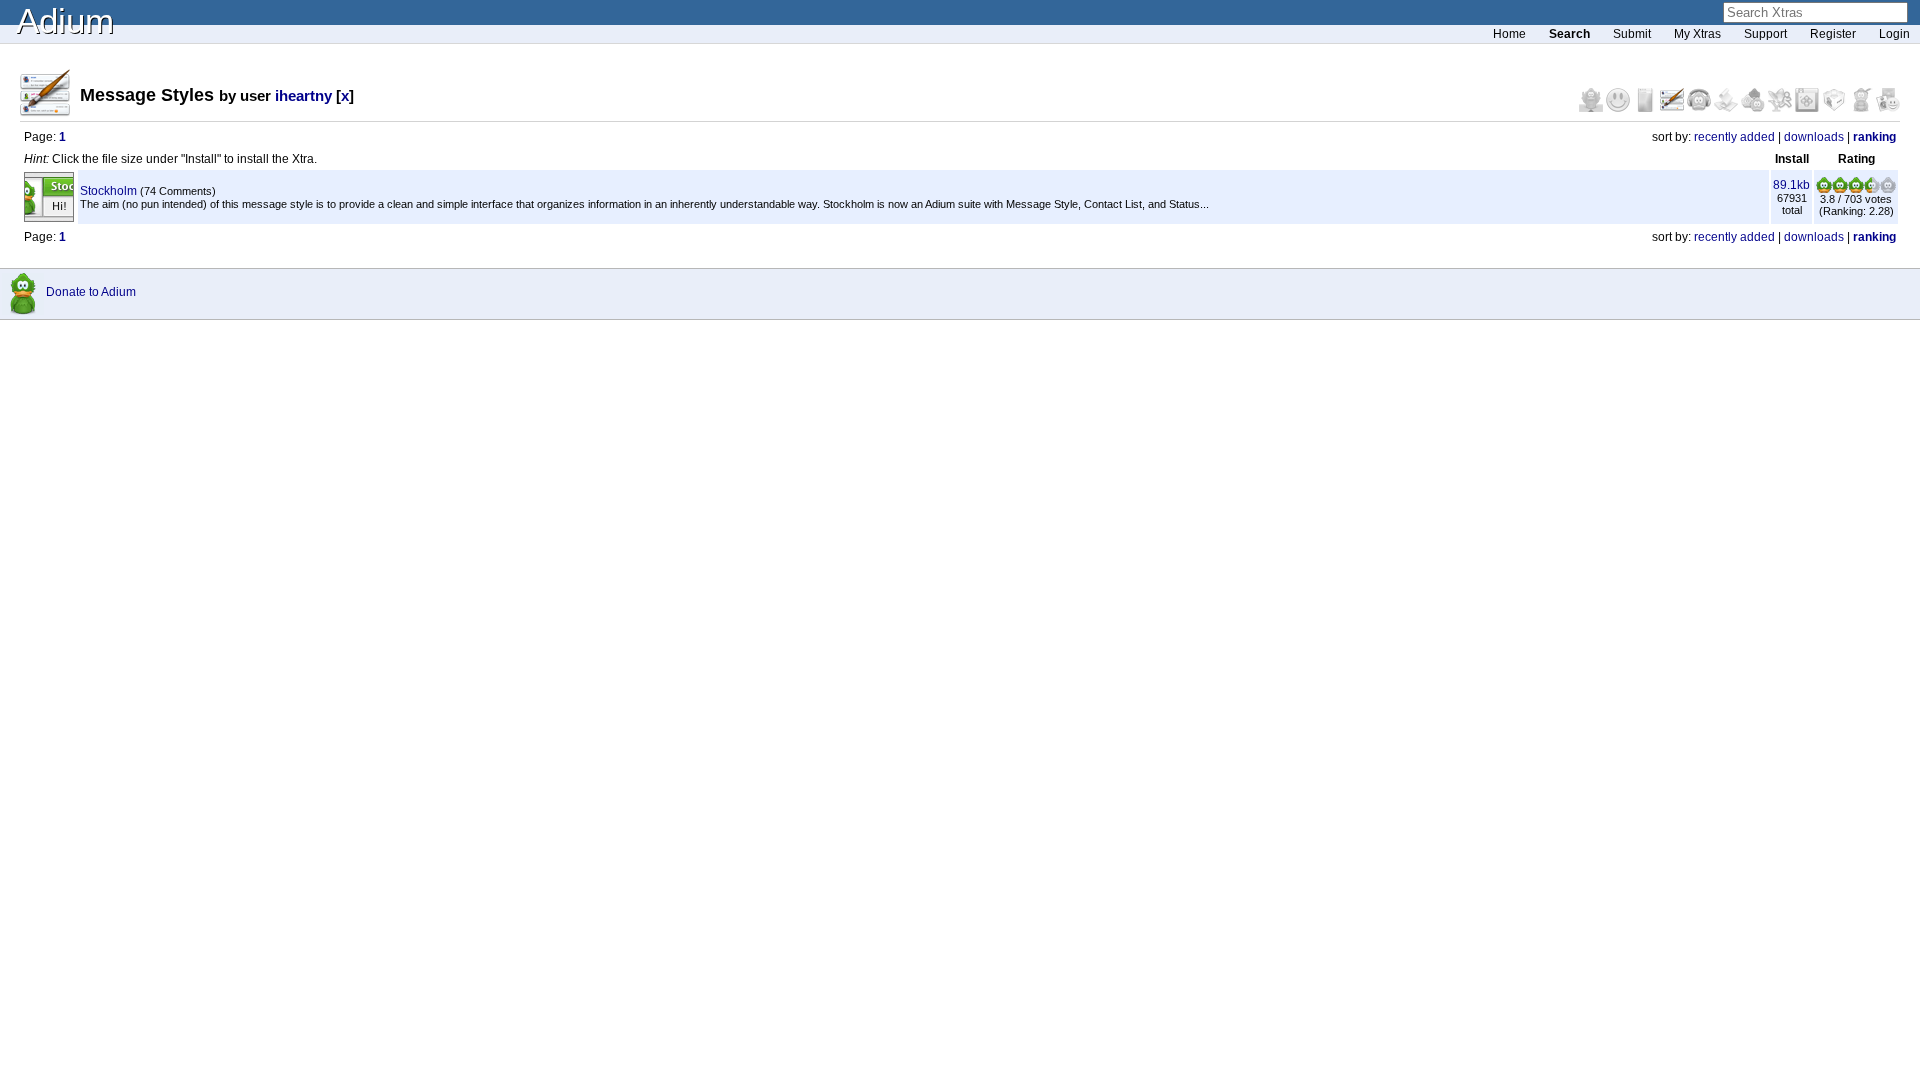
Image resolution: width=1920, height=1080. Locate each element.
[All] (1888, 108)
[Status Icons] (1754, 108)
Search (1569, 34)
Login (1894, 34)
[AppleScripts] (1727, 108)
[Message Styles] (1673, 108)
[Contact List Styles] (1646, 108)
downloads (1814, 137)
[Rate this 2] (1840, 189)
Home (1509, 34)
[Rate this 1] (1824, 189)
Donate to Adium (91, 292)
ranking (1874, 137)
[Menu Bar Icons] (1808, 108)
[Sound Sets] (1700, 108)
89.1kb (1791, 185)
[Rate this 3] (1856, 189)
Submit (1632, 34)
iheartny (303, 95)
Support (1765, 34)
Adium (65, 20)
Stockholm (108, 191)
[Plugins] (1835, 108)
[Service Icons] (1781, 108)
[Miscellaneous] (1862, 108)
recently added (1734, 137)
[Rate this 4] (1872, 189)
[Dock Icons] (1592, 108)
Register (1833, 34)
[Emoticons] (1619, 108)
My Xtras (1697, 34)
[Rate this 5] (1888, 189)
